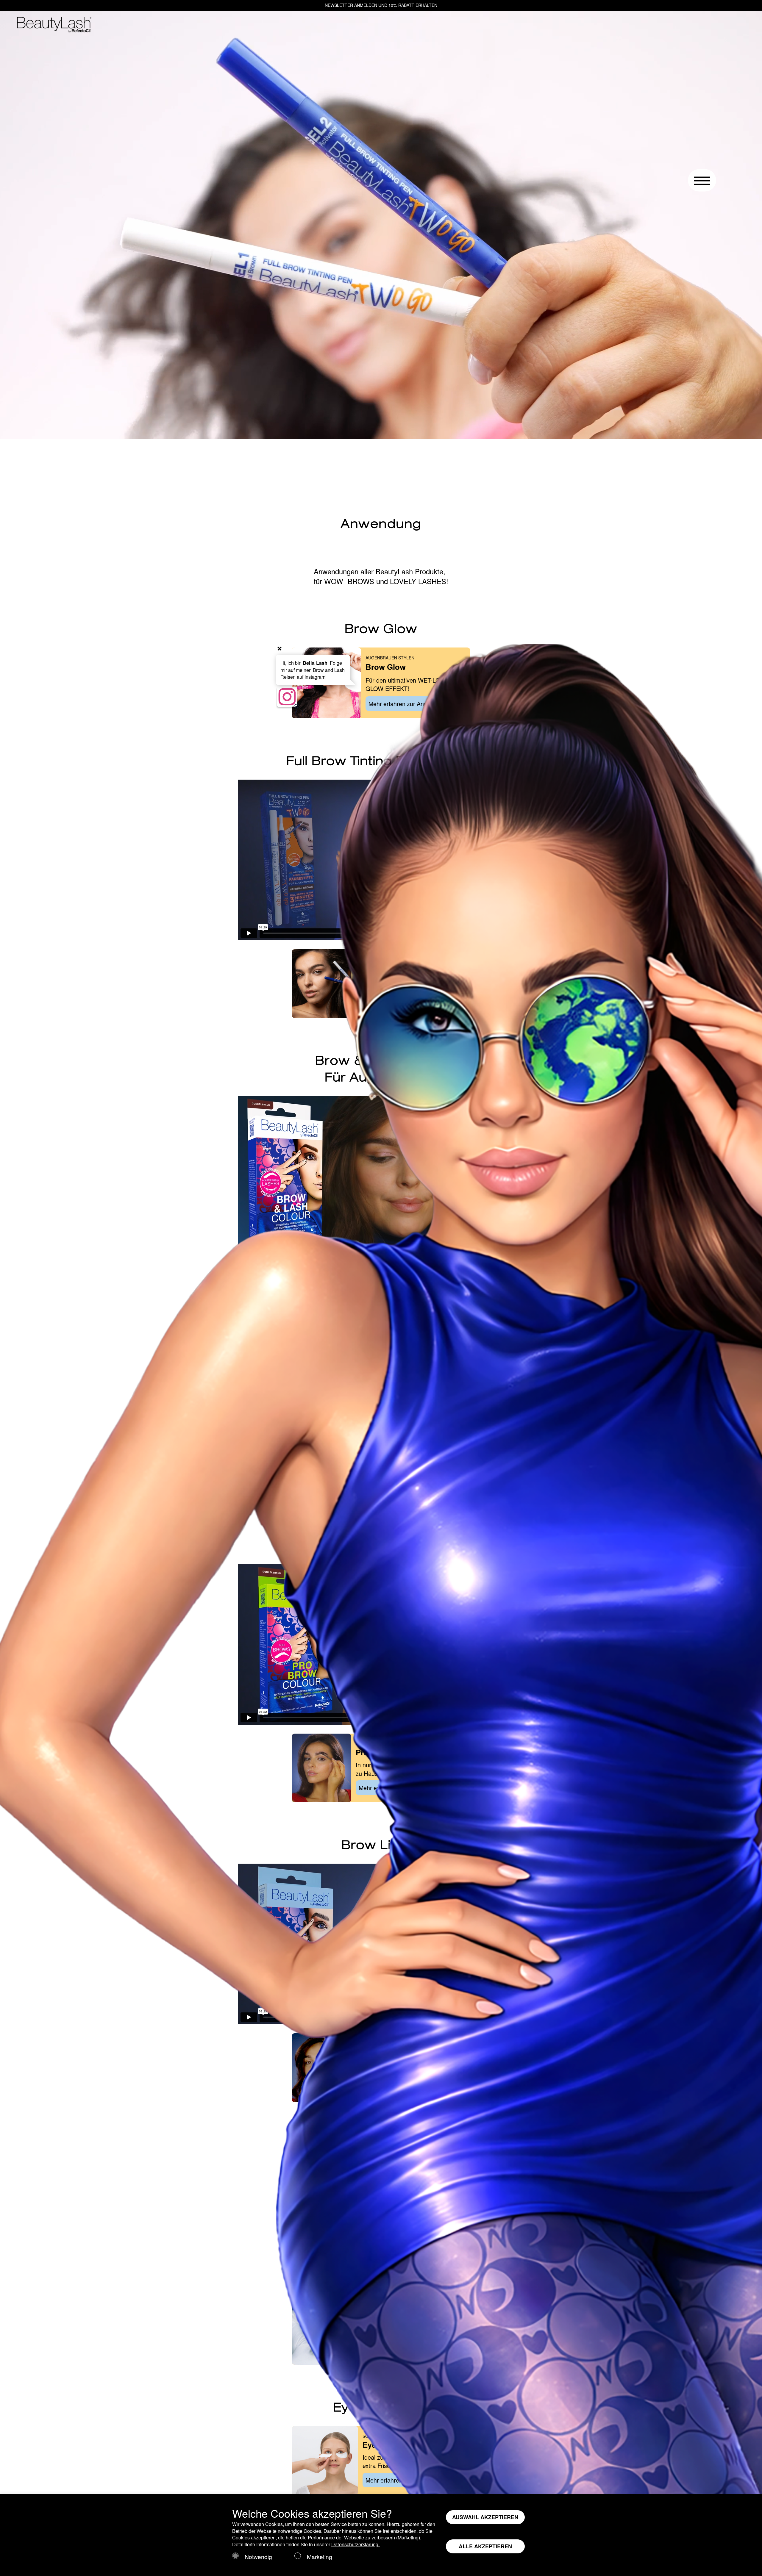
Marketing (320, 2557)
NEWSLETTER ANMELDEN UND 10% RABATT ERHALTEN (381, 5)
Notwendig (258, 2557)
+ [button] (279, 648)
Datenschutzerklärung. (356, 2544)
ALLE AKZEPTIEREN (485, 2546)
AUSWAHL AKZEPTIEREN (485, 2517)
